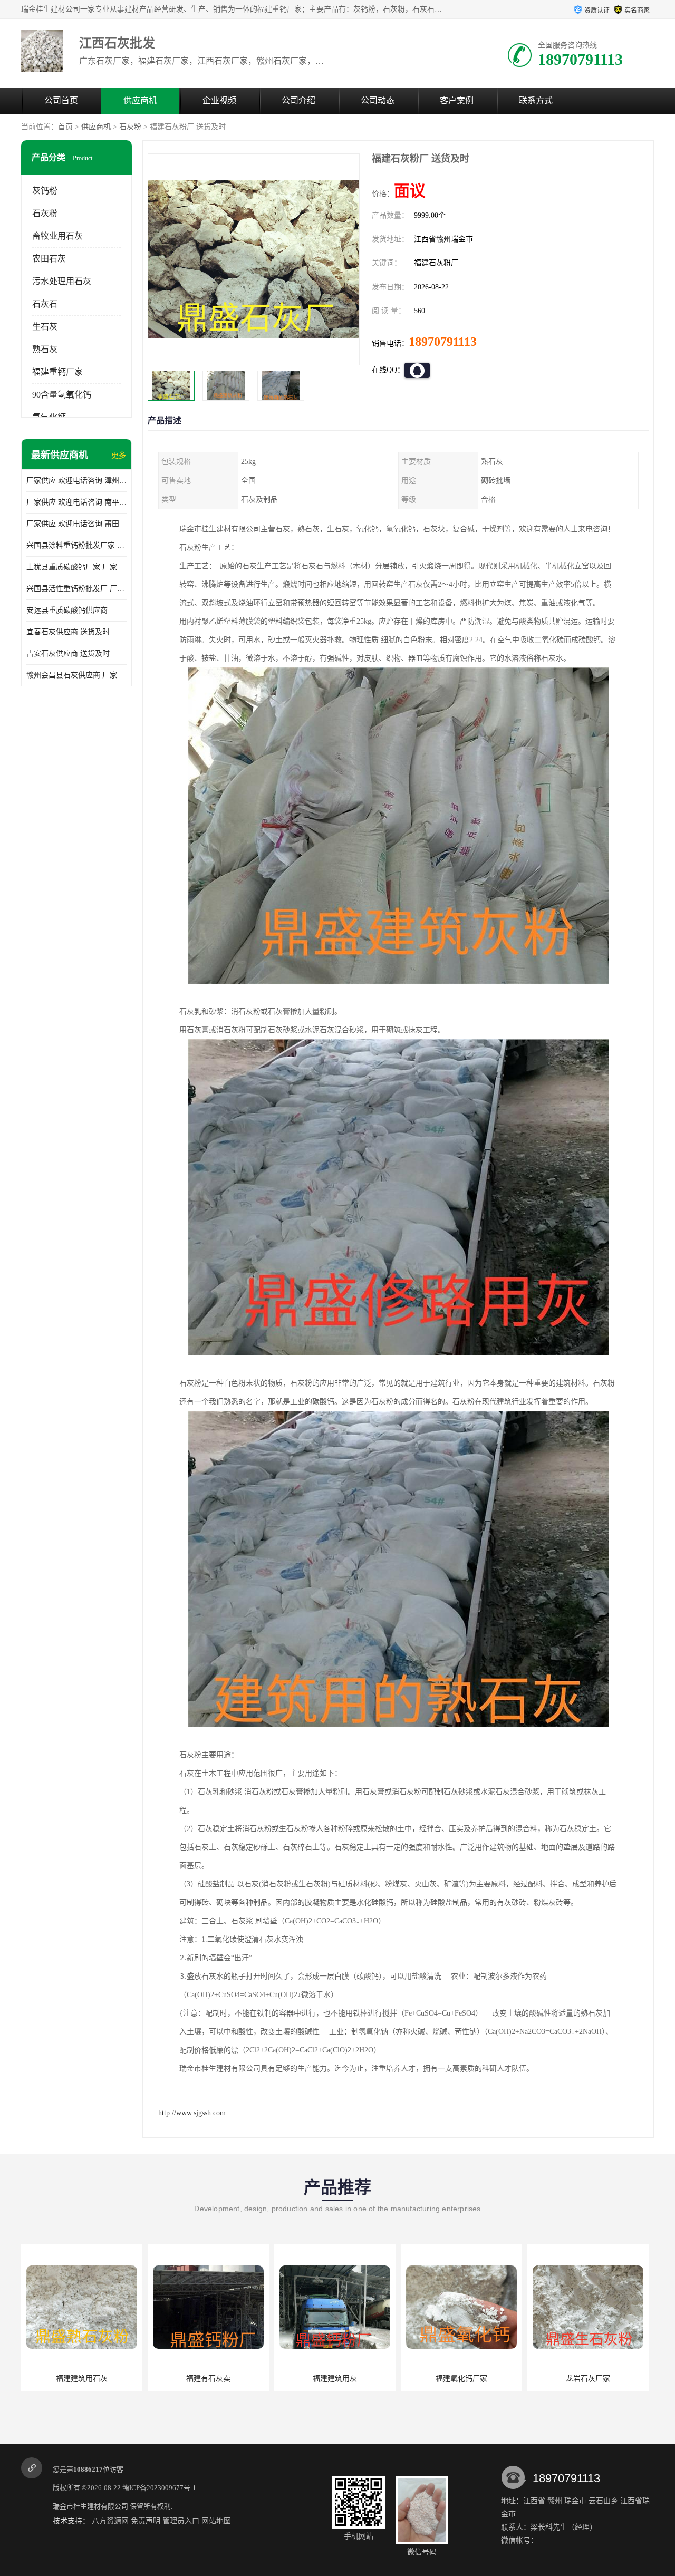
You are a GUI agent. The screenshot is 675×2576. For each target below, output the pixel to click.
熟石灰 (45, 349)
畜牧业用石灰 (57, 236)
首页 (65, 127)
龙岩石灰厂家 (461, 2379)
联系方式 (536, 100)
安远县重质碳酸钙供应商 (67, 610)
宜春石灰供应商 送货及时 (68, 632)
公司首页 (61, 100)
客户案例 (457, 100)
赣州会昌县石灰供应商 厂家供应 (76, 675)
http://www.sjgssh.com (192, 2113)
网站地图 (216, 2521)
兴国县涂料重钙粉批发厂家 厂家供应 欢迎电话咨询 (76, 545)
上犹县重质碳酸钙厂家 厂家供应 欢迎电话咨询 (76, 567)
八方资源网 (110, 2521)
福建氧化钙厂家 (335, 2379)
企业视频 (219, 100)
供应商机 (140, 100)
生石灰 (45, 327)
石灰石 (45, 304)
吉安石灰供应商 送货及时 (68, 653)
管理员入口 (181, 2521)
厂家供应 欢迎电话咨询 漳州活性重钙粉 (76, 481)
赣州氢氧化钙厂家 (588, 2379)
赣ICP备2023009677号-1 (159, 2488)
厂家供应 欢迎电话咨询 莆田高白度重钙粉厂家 (76, 524)
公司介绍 (298, 100)
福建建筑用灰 (208, 2379)
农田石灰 (49, 259)
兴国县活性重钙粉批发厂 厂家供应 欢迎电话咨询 (76, 589)
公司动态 (378, 100)
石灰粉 (130, 127)
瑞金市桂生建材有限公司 (90, 2506)
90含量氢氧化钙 (62, 395)
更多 (119, 455)
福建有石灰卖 (82, 2379)
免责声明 (146, 2521)
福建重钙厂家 (57, 372)
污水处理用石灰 (62, 281)
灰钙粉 (45, 191)
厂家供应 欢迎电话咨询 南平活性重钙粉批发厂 (76, 502)
